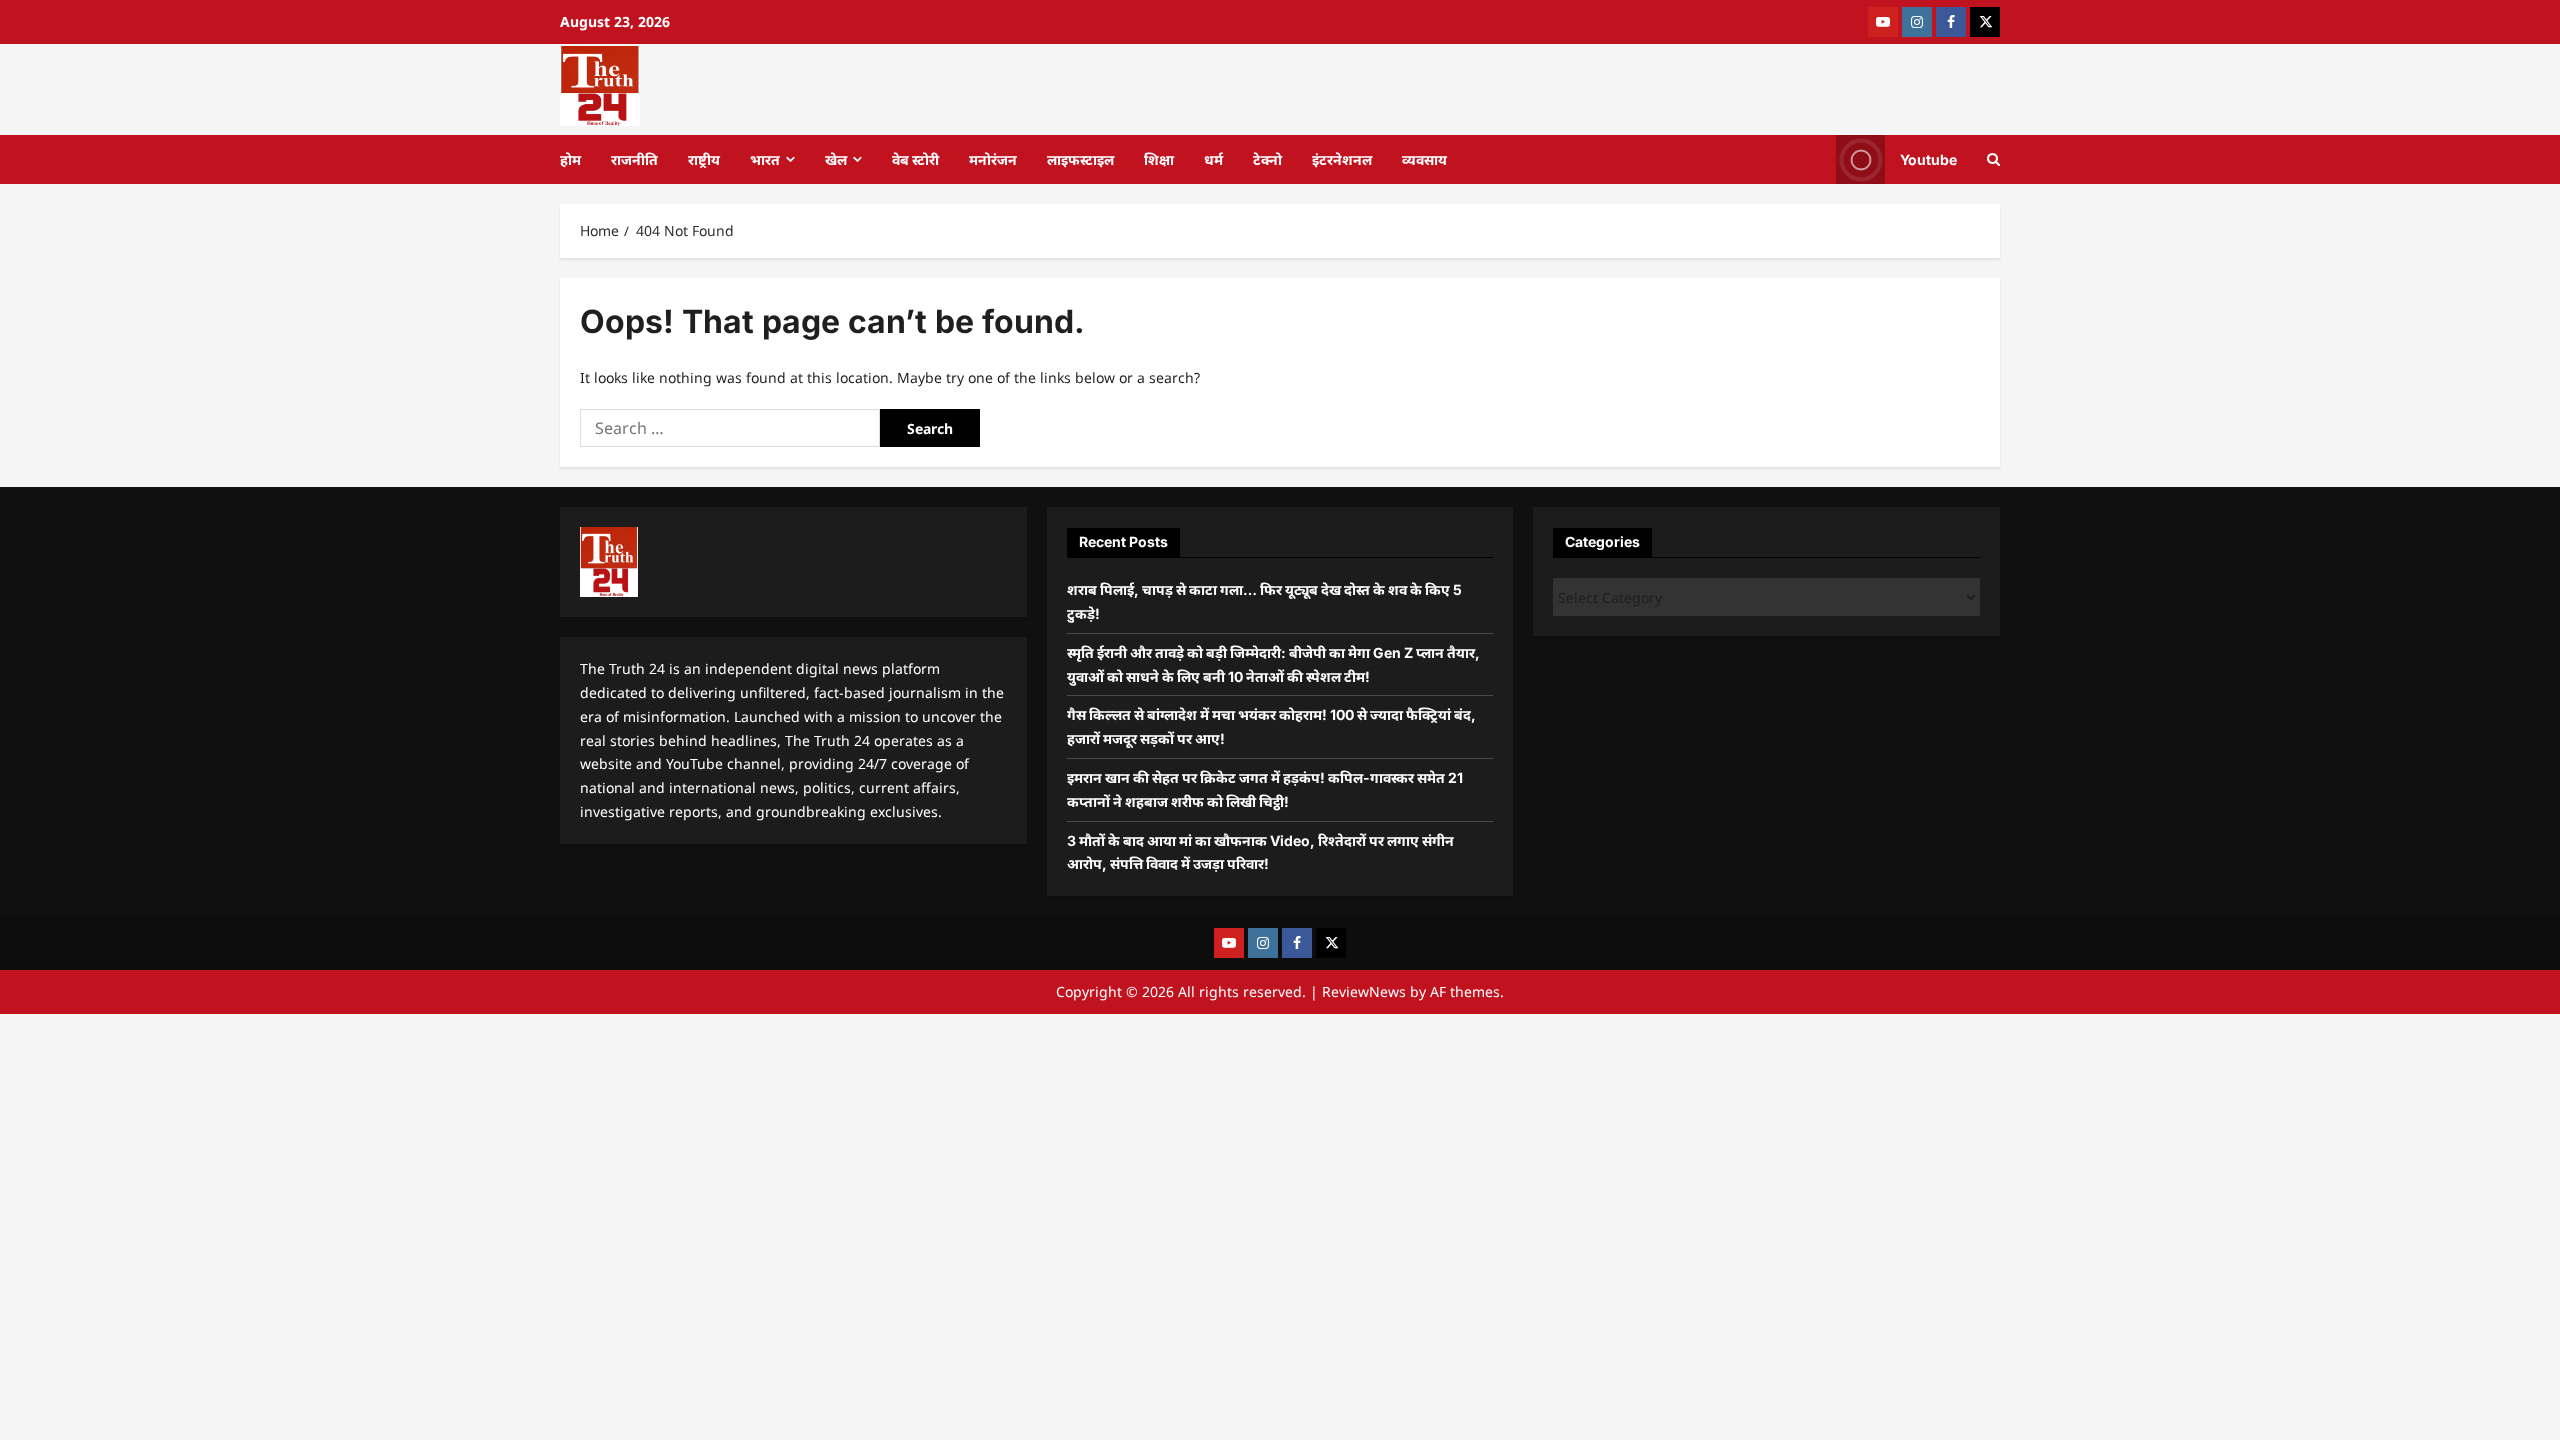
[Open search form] (1993, 159)
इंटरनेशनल (1342, 159)
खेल (836, 159)
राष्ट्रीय (704, 159)
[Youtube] (1883, 22)
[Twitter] (1985, 22)
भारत (765, 159)
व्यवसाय (1424, 159)
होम (570, 159)
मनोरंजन (993, 159)
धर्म (1213, 159)
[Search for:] (730, 428)
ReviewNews (1364, 991)
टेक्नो (1267, 159)
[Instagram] (1917, 22)
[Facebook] (1951, 22)
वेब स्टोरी (915, 159)
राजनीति (634, 159)
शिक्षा (1159, 159)
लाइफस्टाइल (1080, 159)
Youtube (1928, 158)
